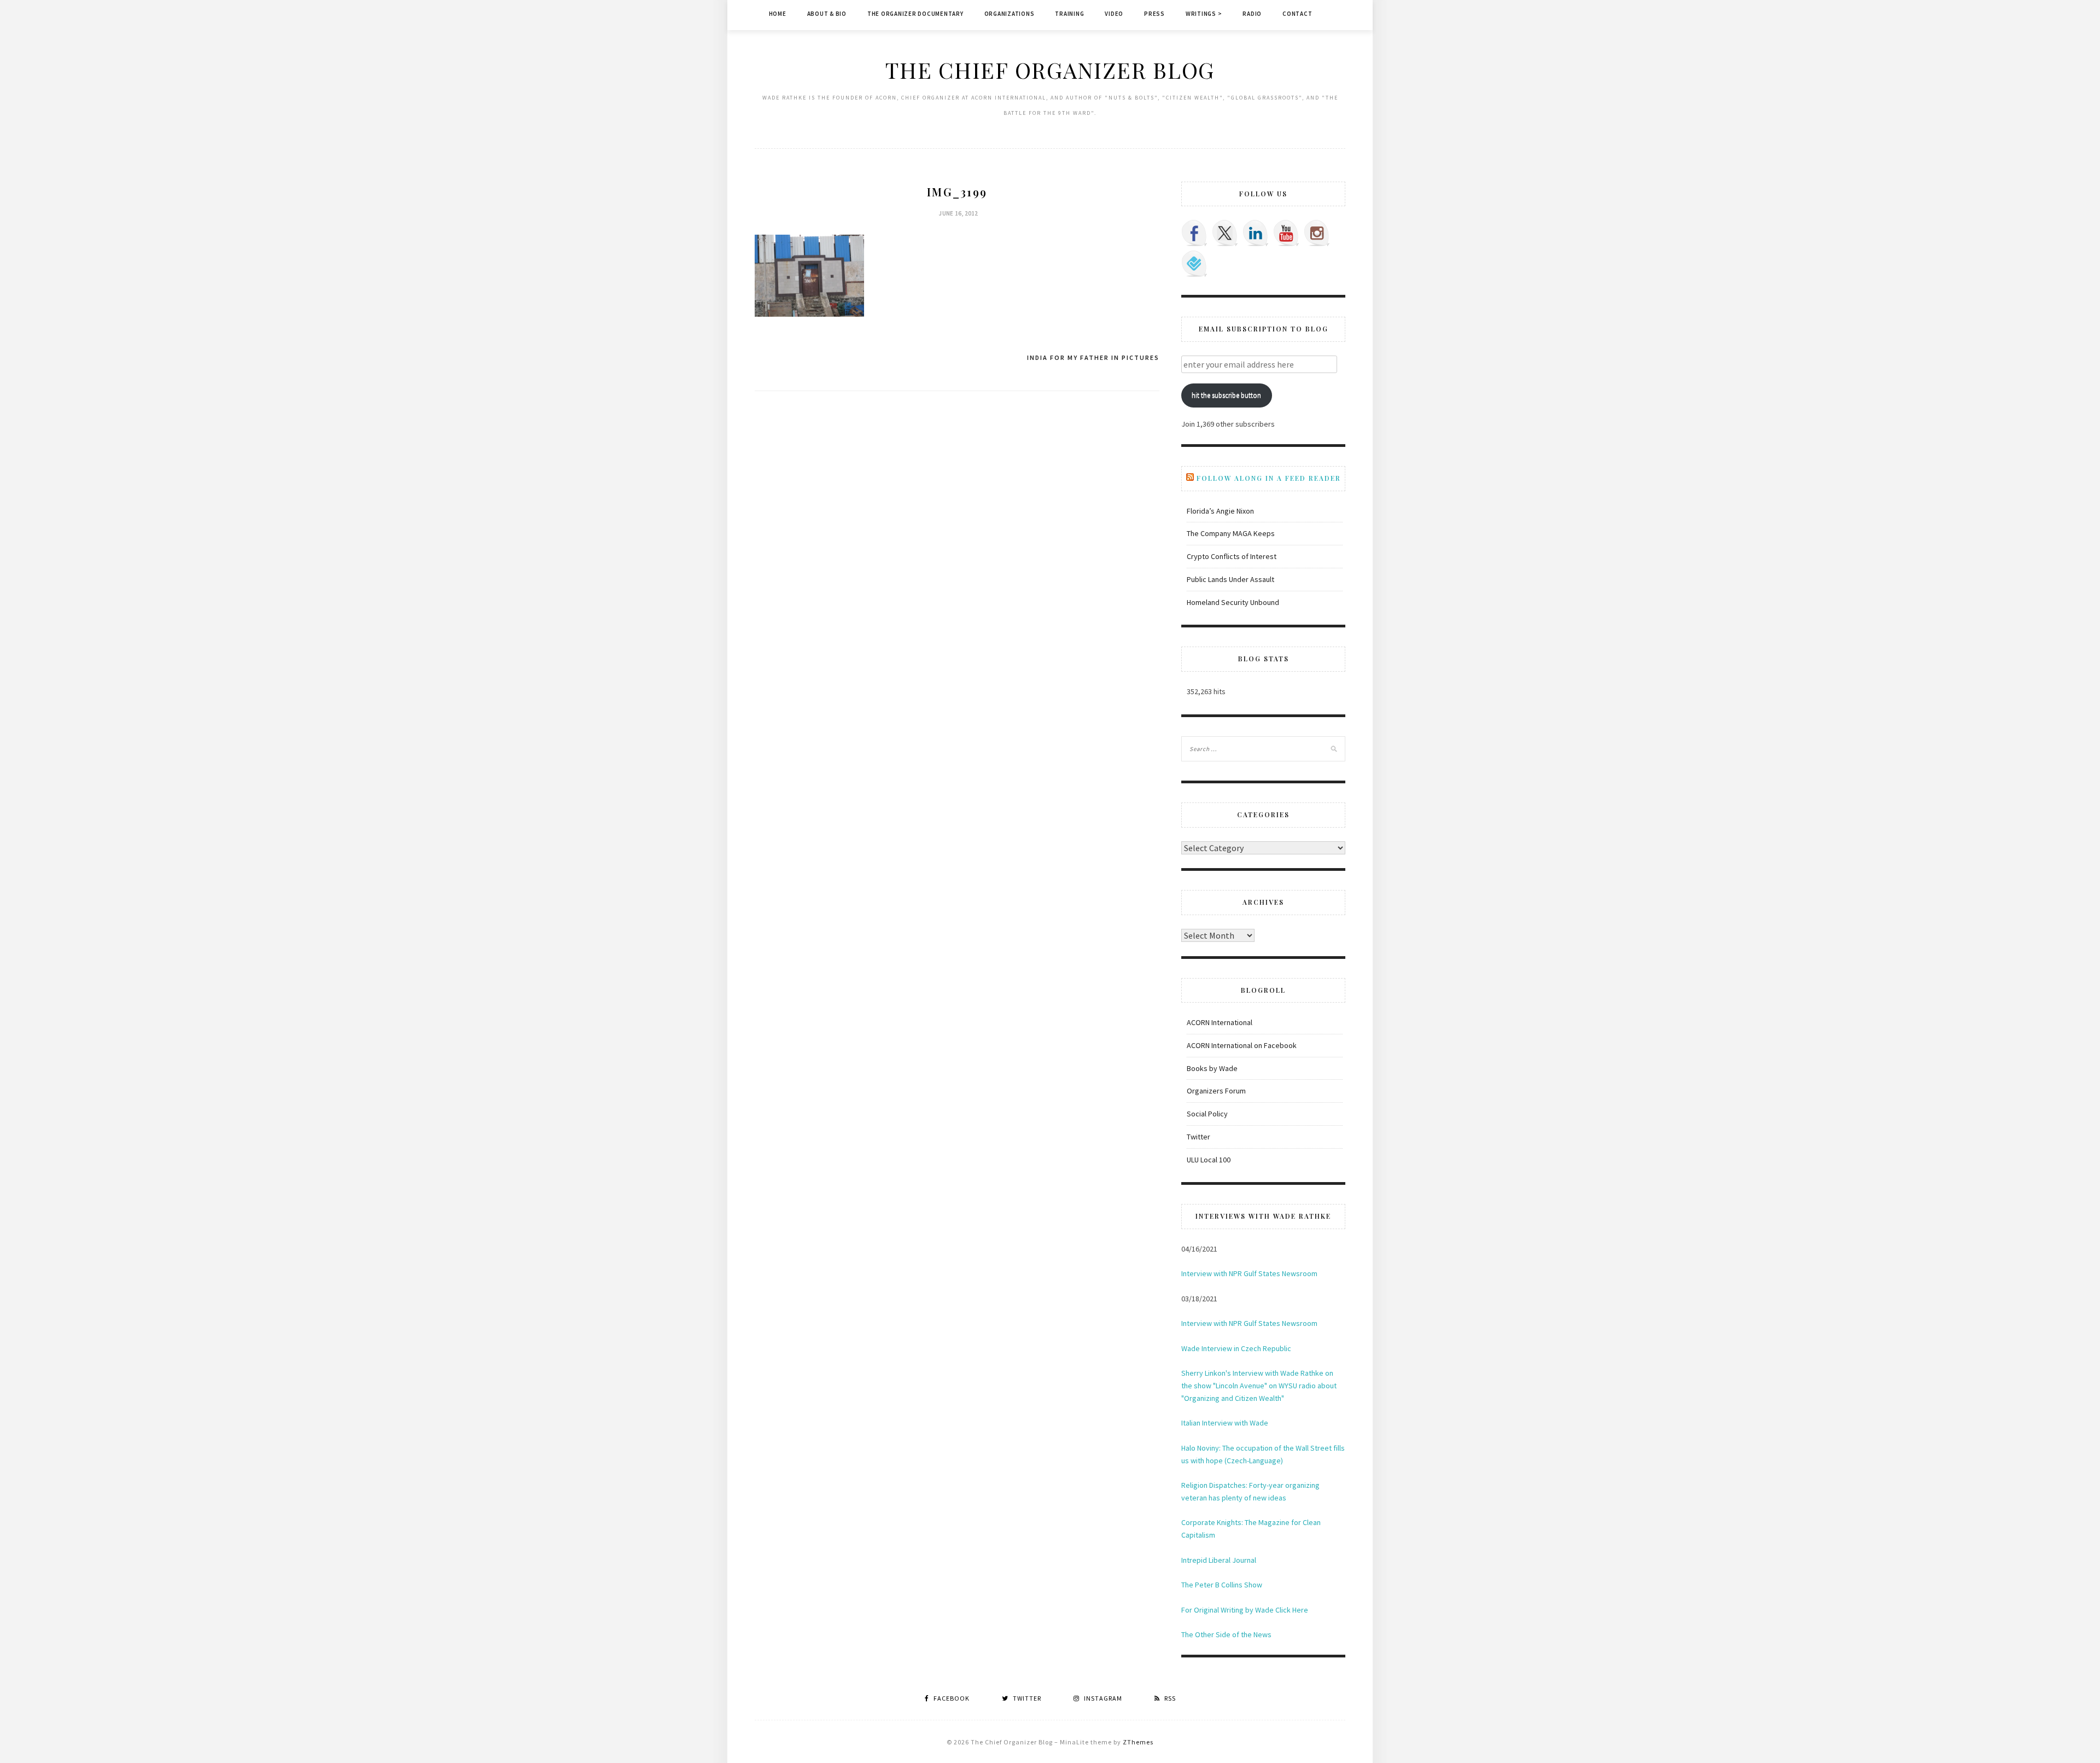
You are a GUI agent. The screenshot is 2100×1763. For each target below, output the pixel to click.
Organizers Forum (1216, 1091)
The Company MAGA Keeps (1231, 533)
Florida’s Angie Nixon (1220, 511)
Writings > (1204, 14)
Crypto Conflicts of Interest (1232, 556)
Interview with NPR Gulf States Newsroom (1249, 1273)
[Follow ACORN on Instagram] (1317, 233)
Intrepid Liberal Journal (1219, 1560)
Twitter (1198, 1137)
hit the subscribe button (1226, 395)
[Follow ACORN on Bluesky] (1194, 264)
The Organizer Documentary (915, 14)
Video (1114, 14)
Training (1069, 14)
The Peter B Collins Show (1222, 1585)
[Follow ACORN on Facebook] (1194, 233)
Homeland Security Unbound (1233, 602)
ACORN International (1220, 1022)
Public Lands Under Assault (1230, 579)
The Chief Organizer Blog (1050, 70)
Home (778, 14)
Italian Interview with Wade (1225, 1423)
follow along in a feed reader (1269, 478)
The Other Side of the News (1226, 1634)
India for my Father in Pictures (1093, 357)
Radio (1252, 14)
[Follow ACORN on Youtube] (1286, 233)
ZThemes (1138, 1742)
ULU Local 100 (1209, 1160)
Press (1154, 14)
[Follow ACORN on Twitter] (1225, 233)
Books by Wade (1212, 1068)
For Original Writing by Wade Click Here (1245, 1610)
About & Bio (827, 14)
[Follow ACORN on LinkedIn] (1256, 233)
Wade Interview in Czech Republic (1236, 1348)
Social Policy (1207, 1114)
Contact (1297, 14)
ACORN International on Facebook (1242, 1045)
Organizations (1010, 14)
